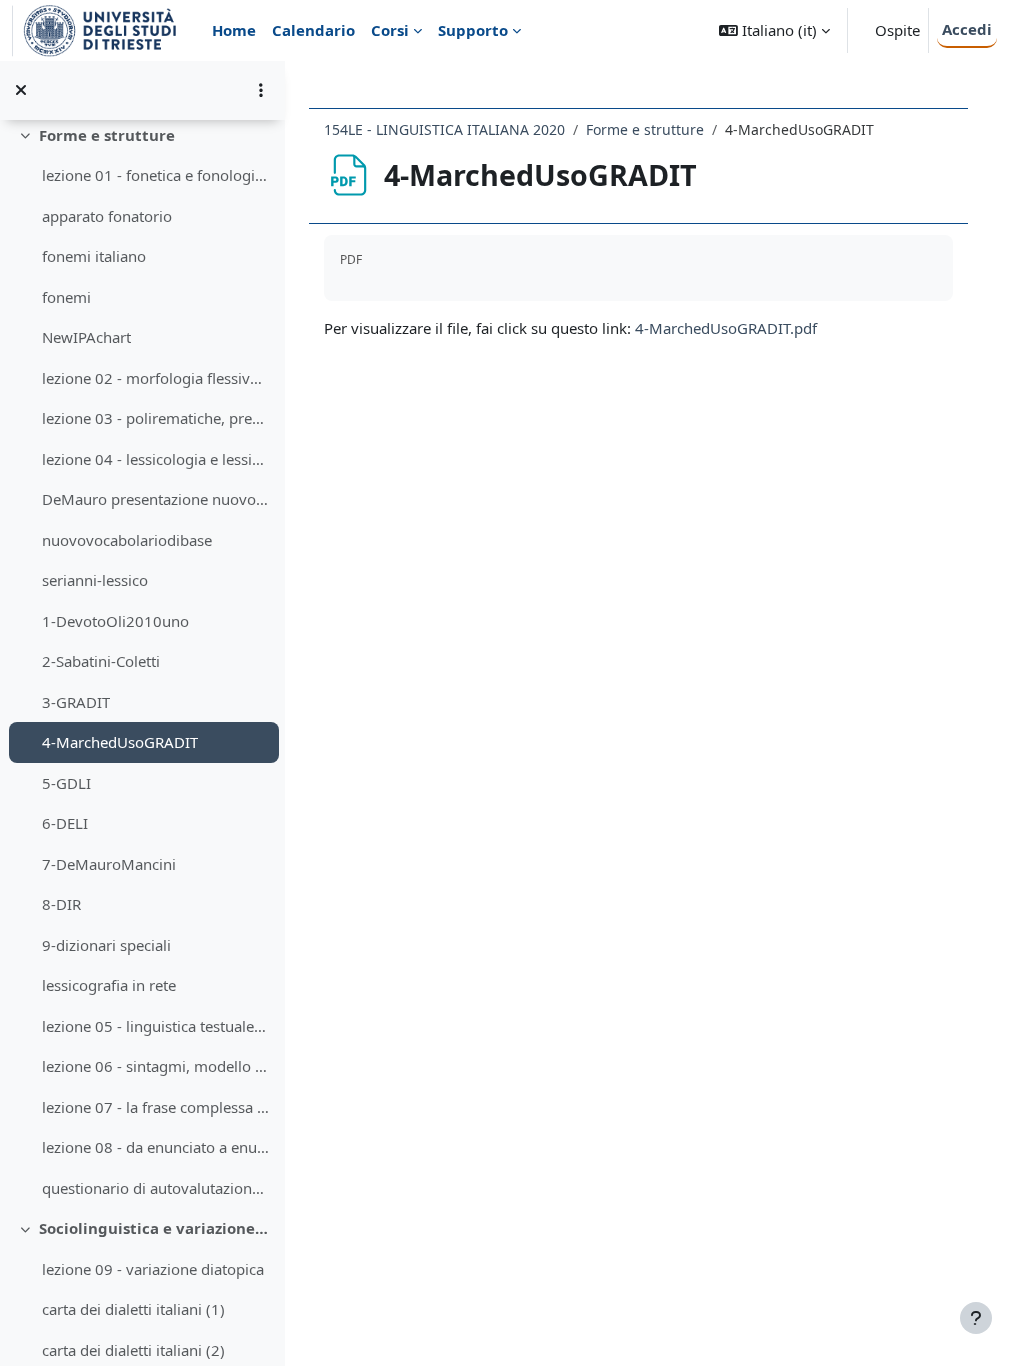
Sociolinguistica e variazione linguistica (154, 1228)
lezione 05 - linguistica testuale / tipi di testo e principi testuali (155, 1026)
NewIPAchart (86, 337)
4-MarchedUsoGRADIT (120, 742)
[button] (774, 30)
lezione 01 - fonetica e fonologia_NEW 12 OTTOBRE (155, 175)
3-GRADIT (76, 702)
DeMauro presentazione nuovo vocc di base (155, 499)
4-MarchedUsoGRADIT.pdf (726, 328)
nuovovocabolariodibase (127, 540)
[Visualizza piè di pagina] (976, 1318)
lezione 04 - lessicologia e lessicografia (155, 459)
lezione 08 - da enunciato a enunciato (155, 1147)
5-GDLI (66, 783)
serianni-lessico (95, 580)
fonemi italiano (94, 256)
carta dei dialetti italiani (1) (133, 1309)
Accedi (967, 29)
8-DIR (61, 904)
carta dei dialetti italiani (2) (133, 1350)
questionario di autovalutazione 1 (155, 1188)
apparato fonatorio (107, 216)
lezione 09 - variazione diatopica (153, 1269)
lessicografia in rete (109, 985)
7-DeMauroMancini (109, 864)
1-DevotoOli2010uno (115, 621)
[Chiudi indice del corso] (21, 90)
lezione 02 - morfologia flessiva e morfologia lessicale (155, 378)
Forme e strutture (107, 135)
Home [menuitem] (234, 30)
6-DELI (65, 823)
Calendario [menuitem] (313, 30)
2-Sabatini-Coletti (101, 661)
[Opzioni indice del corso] (261, 90)
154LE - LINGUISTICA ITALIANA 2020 (444, 129)
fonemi (66, 297)
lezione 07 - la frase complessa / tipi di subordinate (155, 1107)
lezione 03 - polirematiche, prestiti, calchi (155, 418)
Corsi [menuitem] (390, 30)
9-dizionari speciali (106, 945)
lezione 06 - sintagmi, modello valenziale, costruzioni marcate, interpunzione (155, 1066)
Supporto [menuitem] (473, 30)
